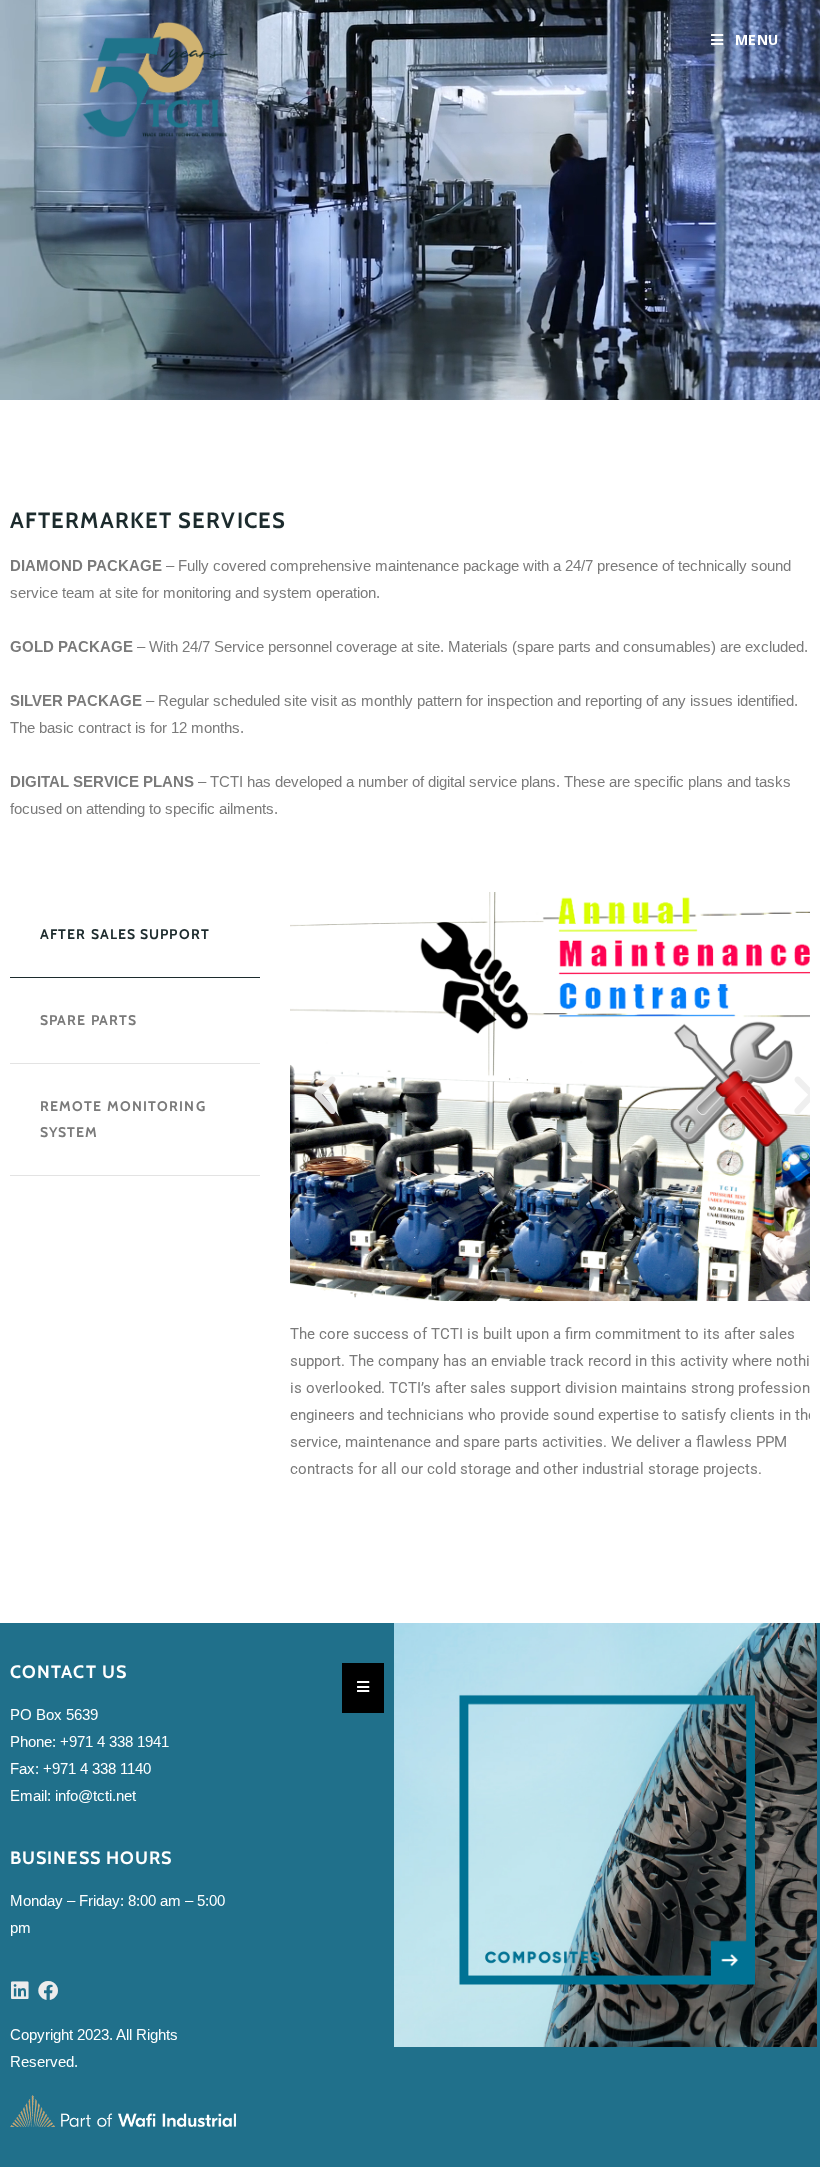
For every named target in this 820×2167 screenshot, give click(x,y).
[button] (325, 1096)
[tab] (135, 935)
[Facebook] (48, 1991)
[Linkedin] (20, 1991)
